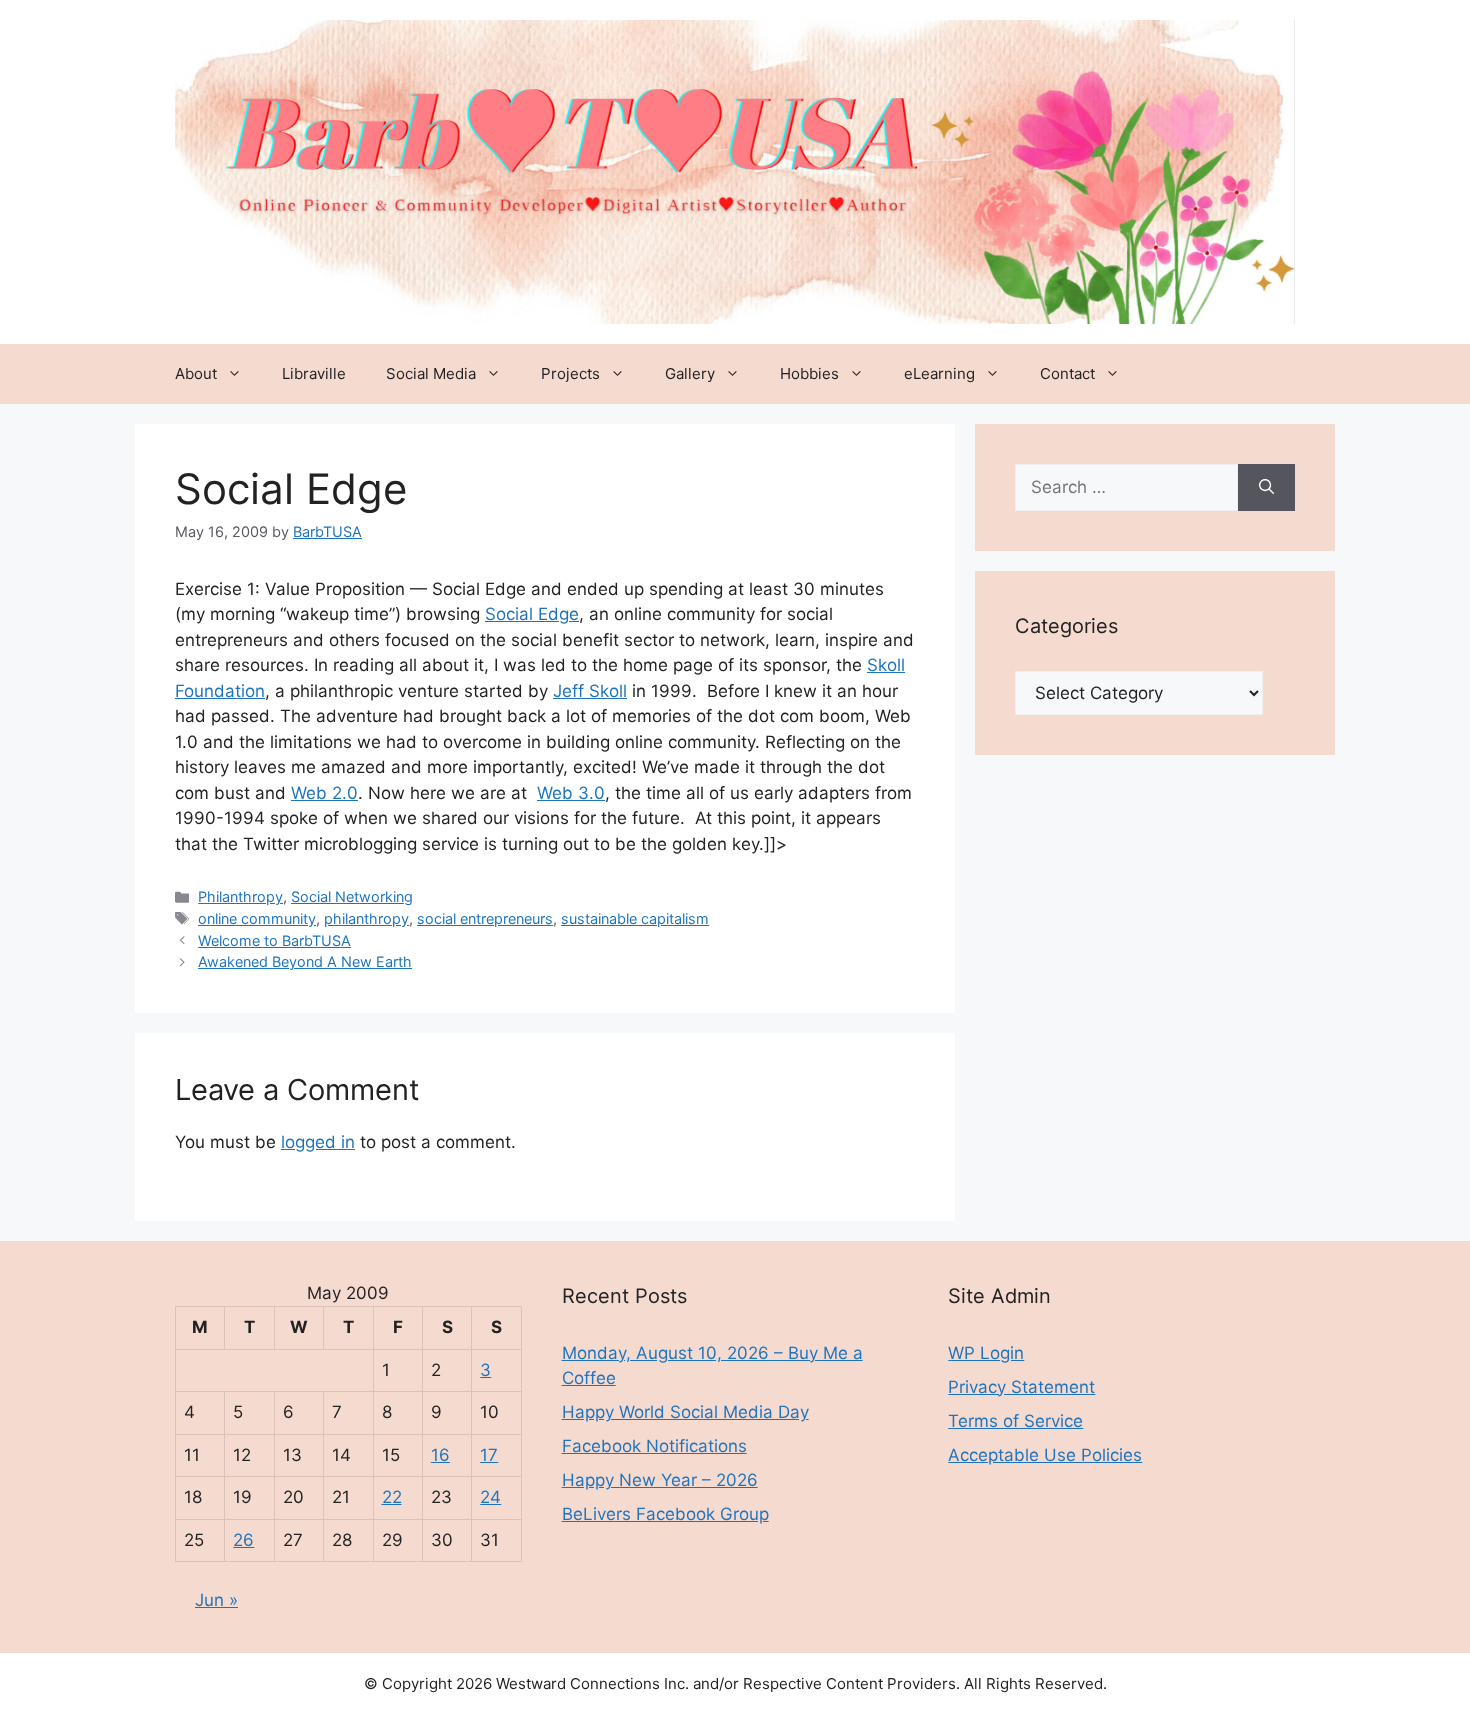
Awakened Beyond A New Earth (305, 961)
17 (489, 1455)
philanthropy (366, 918)
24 (490, 1497)
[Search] (1266, 488)
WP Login (986, 1353)
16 (440, 1455)
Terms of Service (1015, 1421)
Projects (570, 373)
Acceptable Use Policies (1045, 1455)
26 (243, 1540)
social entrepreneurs (485, 918)
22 (392, 1497)
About (196, 373)
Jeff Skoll (590, 691)
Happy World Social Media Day (685, 1412)
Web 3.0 (571, 793)
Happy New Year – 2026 (660, 1480)
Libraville (314, 373)
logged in (318, 1142)
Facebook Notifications (654, 1446)
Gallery (690, 373)
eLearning (939, 373)
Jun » (216, 1600)
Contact (1067, 373)
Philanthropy (240, 896)
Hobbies (809, 373)
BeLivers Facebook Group (665, 1514)
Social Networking (352, 896)
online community (257, 918)
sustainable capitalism (635, 918)
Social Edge (532, 614)
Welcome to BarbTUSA (274, 940)
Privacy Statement (1021, 1387)
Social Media (431, 373)
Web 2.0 (324, 793)
